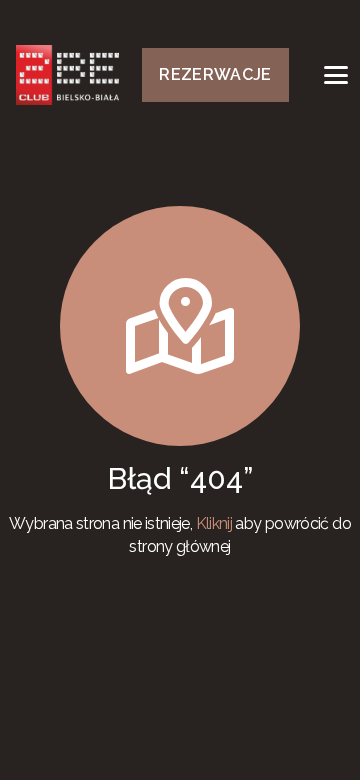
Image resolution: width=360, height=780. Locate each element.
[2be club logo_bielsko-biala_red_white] (67, 75)
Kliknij (214, 523)
